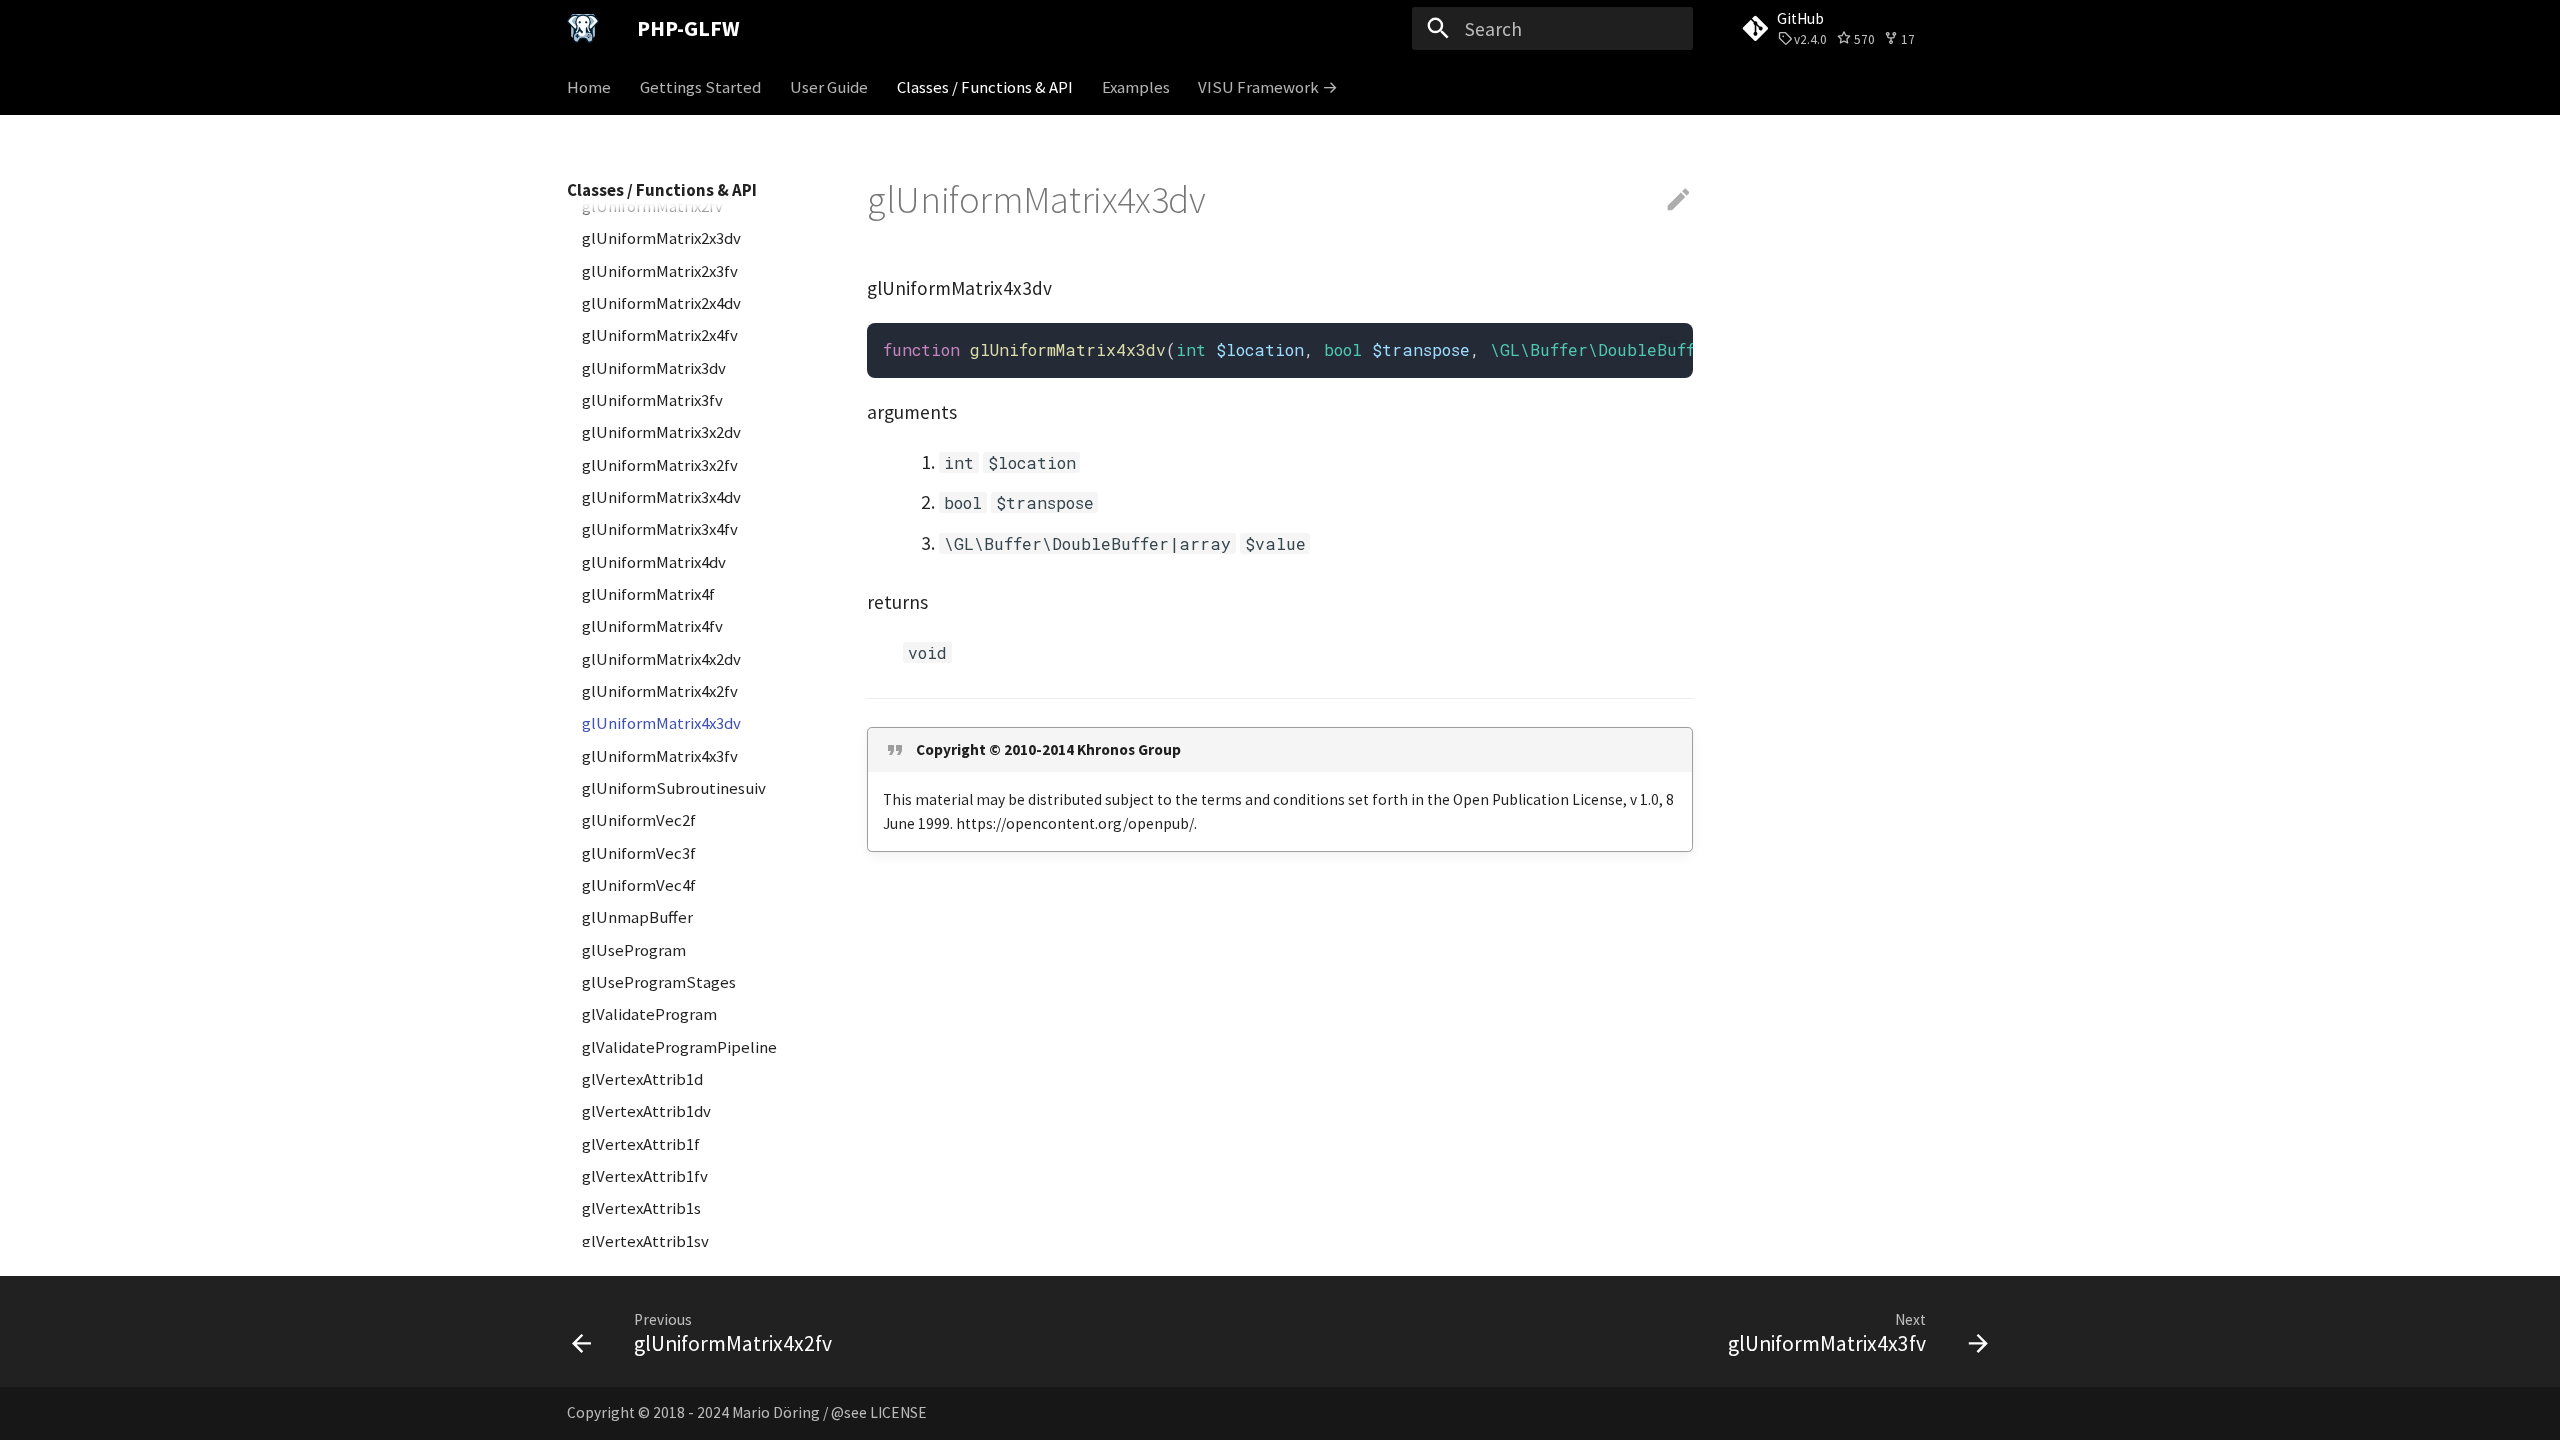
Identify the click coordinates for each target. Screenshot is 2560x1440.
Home (589, 87)
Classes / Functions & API (985, 87)
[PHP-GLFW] (583, 29)
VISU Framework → (1268, 87)
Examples (1135, 87)
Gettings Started (700, 87)
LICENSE (898, 1412)
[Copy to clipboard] (1668, 347)
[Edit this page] (1678, 200)
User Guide (829, 87)
